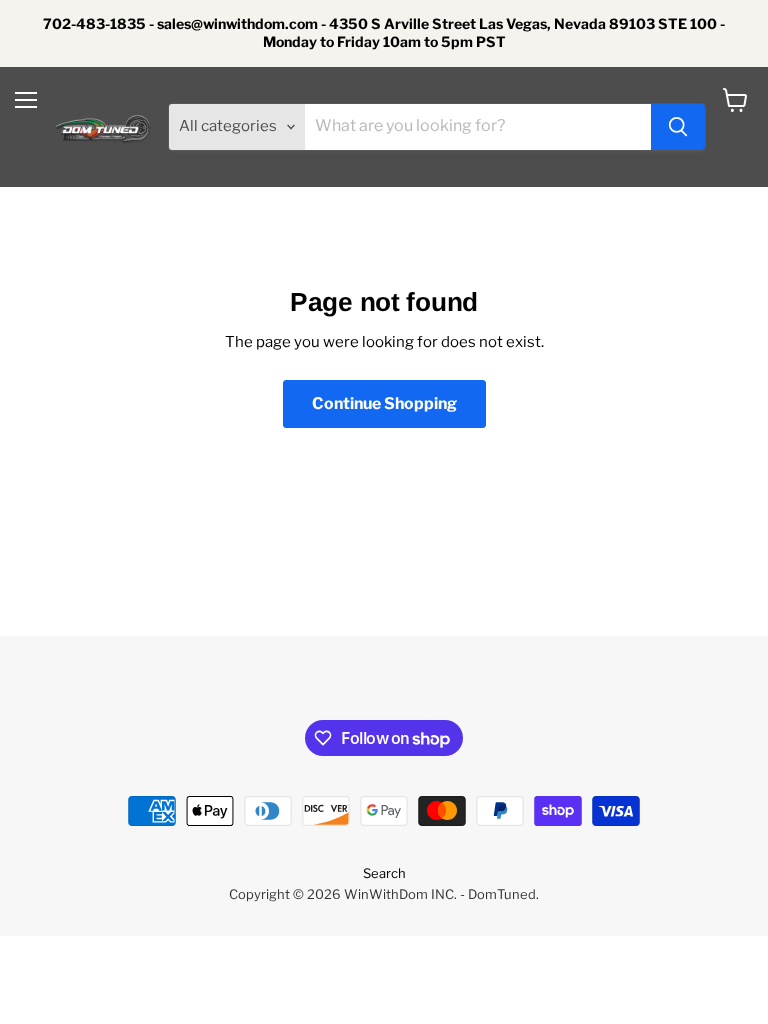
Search (384, 873)
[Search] (678, 127)
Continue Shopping (384, 403)
